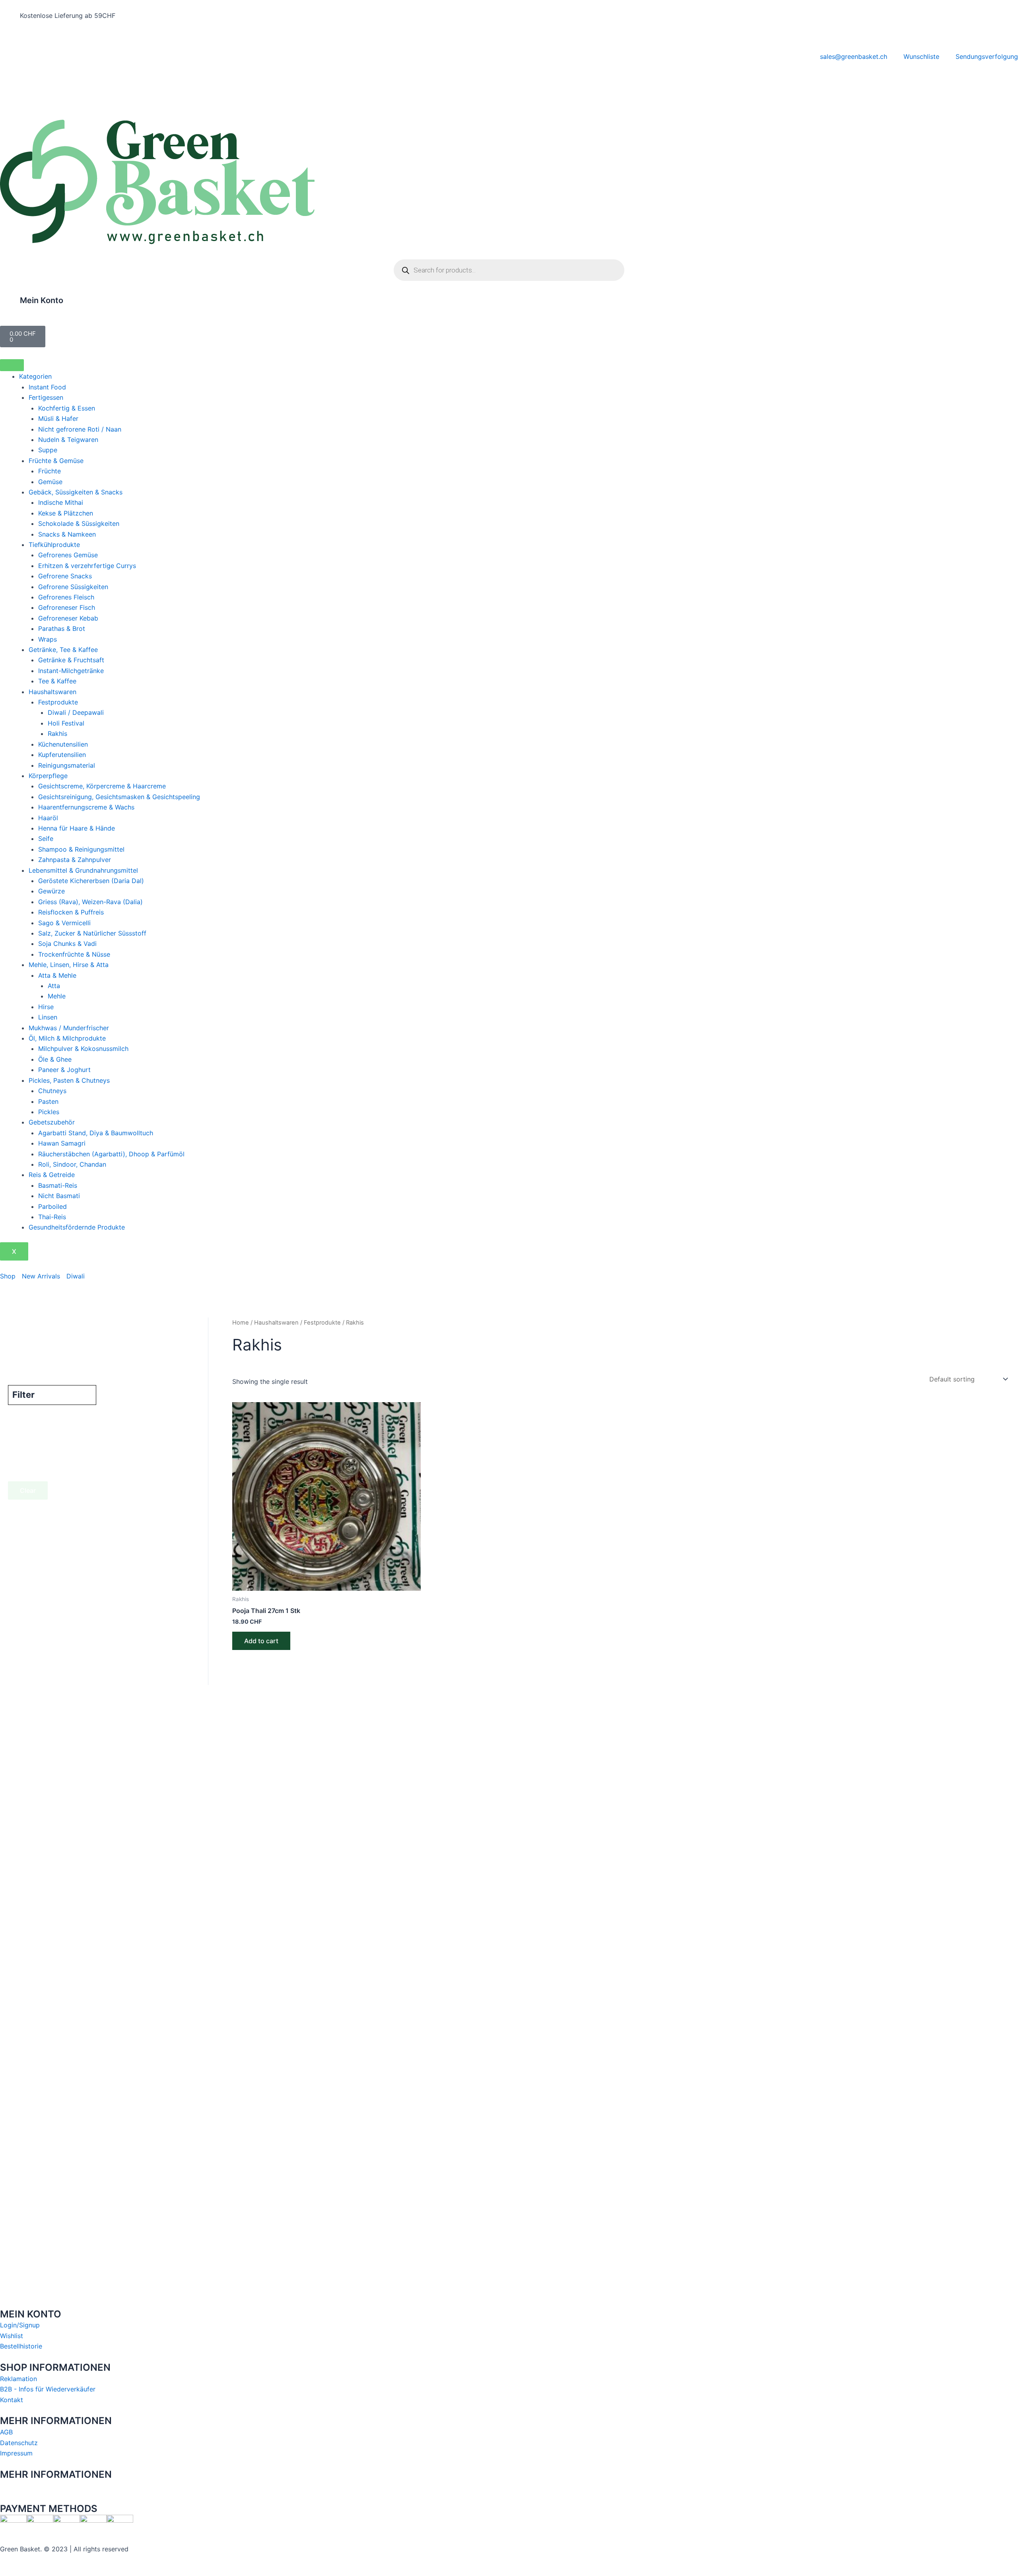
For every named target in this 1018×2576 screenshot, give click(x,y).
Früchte (50, 471)
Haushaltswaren (52, 692)
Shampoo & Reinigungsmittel (81, 849)
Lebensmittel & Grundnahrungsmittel (83, 870)
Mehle (57, 996)
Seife (46, 839)
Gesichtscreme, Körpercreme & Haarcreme (102, 786)
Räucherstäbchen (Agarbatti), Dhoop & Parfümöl (111, 1154)
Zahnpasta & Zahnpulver (75, 860)
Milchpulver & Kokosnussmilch (83, 1049)
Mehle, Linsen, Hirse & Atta (69, 965)
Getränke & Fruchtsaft (71, 660)
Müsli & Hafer (58, 418)
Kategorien (35, 376)
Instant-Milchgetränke (71, 671)
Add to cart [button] (261, 1641)
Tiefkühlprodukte (54, 545)
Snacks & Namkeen (67, 534)
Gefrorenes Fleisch (66, 597)
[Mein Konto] (10, 305)
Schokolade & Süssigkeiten (79, 523)
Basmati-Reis (58, 1185)
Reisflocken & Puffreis (71, 912)
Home (241, 1323)
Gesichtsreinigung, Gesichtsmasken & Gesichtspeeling (119, 797)
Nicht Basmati (59, 1196)
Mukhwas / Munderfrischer (69, 1028)
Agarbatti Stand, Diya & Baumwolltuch (96, 1133)
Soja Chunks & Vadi (67, 944)
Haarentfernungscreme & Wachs (86, 807)
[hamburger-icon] (12, 365)
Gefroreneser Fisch (67, 607)
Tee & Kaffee (57, 681)
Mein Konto (42, 300)
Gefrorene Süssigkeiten (73, 587)
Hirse (46, 1007)
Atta (54, 986)
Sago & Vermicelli (64, 923)
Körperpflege (48, 776)
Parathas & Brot (62, 628)
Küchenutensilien (63, 744)
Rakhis (57, 733)
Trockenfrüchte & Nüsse (74, 954)
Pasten (48, 1101)
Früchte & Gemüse (56, 461)
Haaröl (48, 818)
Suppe (48, 450)
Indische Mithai (61, 502)
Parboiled (52, 1206)
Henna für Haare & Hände (77, 828)
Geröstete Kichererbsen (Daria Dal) (91, 881)
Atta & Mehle (57, 975)
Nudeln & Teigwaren (68, 440)
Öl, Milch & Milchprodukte (67, 1038)
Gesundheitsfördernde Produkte (77, 1227)
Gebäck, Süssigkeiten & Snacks (76, 492)
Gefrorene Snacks (65, 576)
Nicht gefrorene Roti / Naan (80, 429)
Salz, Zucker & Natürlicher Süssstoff (92, 933)
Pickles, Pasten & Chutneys (69, 1080)
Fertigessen (46, 397)
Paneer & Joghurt (64, 1070)
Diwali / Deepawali (76, 712)
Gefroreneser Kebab (68, 618)
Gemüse (50, 482)
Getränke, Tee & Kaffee (63, 650)
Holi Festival (66, 723)
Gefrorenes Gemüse (68, 555)
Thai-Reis (52, 1217)
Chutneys (52, 1091)
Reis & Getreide (52, 1175)
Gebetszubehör (52, 1122)
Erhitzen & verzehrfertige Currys (87, 566)
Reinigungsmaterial (67, 765)
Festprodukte (58, 702)
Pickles (49, 1112)
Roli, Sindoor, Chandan (72, 1164)
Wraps (48, 639)
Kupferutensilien (62, 755)
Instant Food (47, 387)
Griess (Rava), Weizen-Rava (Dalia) (90, 902)
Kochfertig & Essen (67, 408)
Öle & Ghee (55, 1059)
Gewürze (51, 891)
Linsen (48, 1017)
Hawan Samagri (62, 1143)
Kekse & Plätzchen (66, 513)
